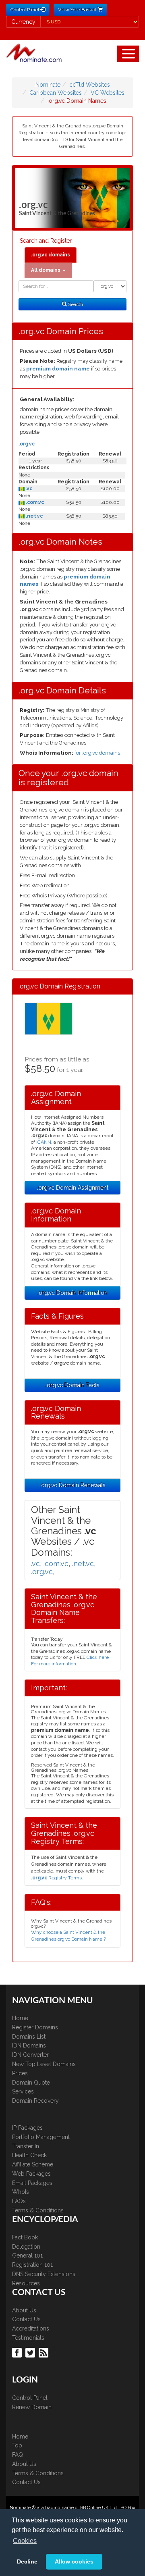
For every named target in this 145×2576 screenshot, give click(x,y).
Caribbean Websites (56, 93)
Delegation (26, 2247)
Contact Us (26, 2319)
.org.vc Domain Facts (72, 1385)
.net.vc (34, 516)
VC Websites (108, 93)
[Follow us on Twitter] (31, 2352)
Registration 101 (32, 2265)
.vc (28, 489)
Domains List (29, 2037)
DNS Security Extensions (44, 2274)
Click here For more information (70, 1660)
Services (23, 2091)
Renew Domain (32, 2407)
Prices (20, 2073)
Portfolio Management (41, 2137)
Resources (26, 2283)
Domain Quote (31, 2083)
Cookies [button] (25, 2541)
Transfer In (26, 2146)
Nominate (48, 85)
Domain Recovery (35, 2101)
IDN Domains (29, 2045)
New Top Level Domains (44, 2064)
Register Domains (35, 2027)
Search (75, 304)
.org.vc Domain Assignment (73, 1188)
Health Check (29, 2155)
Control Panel (30, 2398)
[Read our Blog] (45, 2352)
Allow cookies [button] (74, 2561)
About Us (24, 2310)
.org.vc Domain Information (72, 1293)
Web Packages (31, 2174)
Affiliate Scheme (33, 2164)
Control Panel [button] (25, 10)
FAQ (18, 2455)
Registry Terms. (57, 1878)
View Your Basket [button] (78, 10)
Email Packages (32, 2183)
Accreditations (31, 2328)
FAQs (19, 2201)
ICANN (44, 1142)
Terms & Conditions (38, 2210)
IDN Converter (30, 2055)
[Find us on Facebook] (18, 2352)
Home (20, 2018)
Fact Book (25, 2237)
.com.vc (34, 502)
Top (17, 2445)
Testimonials (28, 2338)
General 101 (27, 2256)
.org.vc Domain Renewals (73, 1485)
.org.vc (27, 444)
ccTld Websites (90, 85)
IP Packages (27, 2128)
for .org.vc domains (97, 753)
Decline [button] (27, 2561)
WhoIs (21, 2192)
